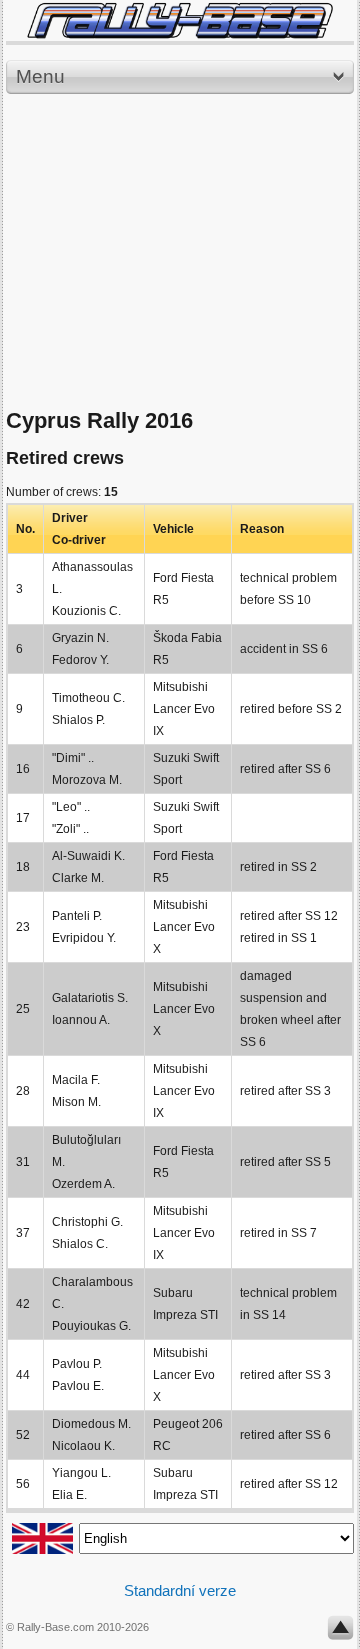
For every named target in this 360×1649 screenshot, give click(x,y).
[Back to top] (340, 1632)
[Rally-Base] (180, 20)
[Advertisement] (180, 252)
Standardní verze (180, 1590)
